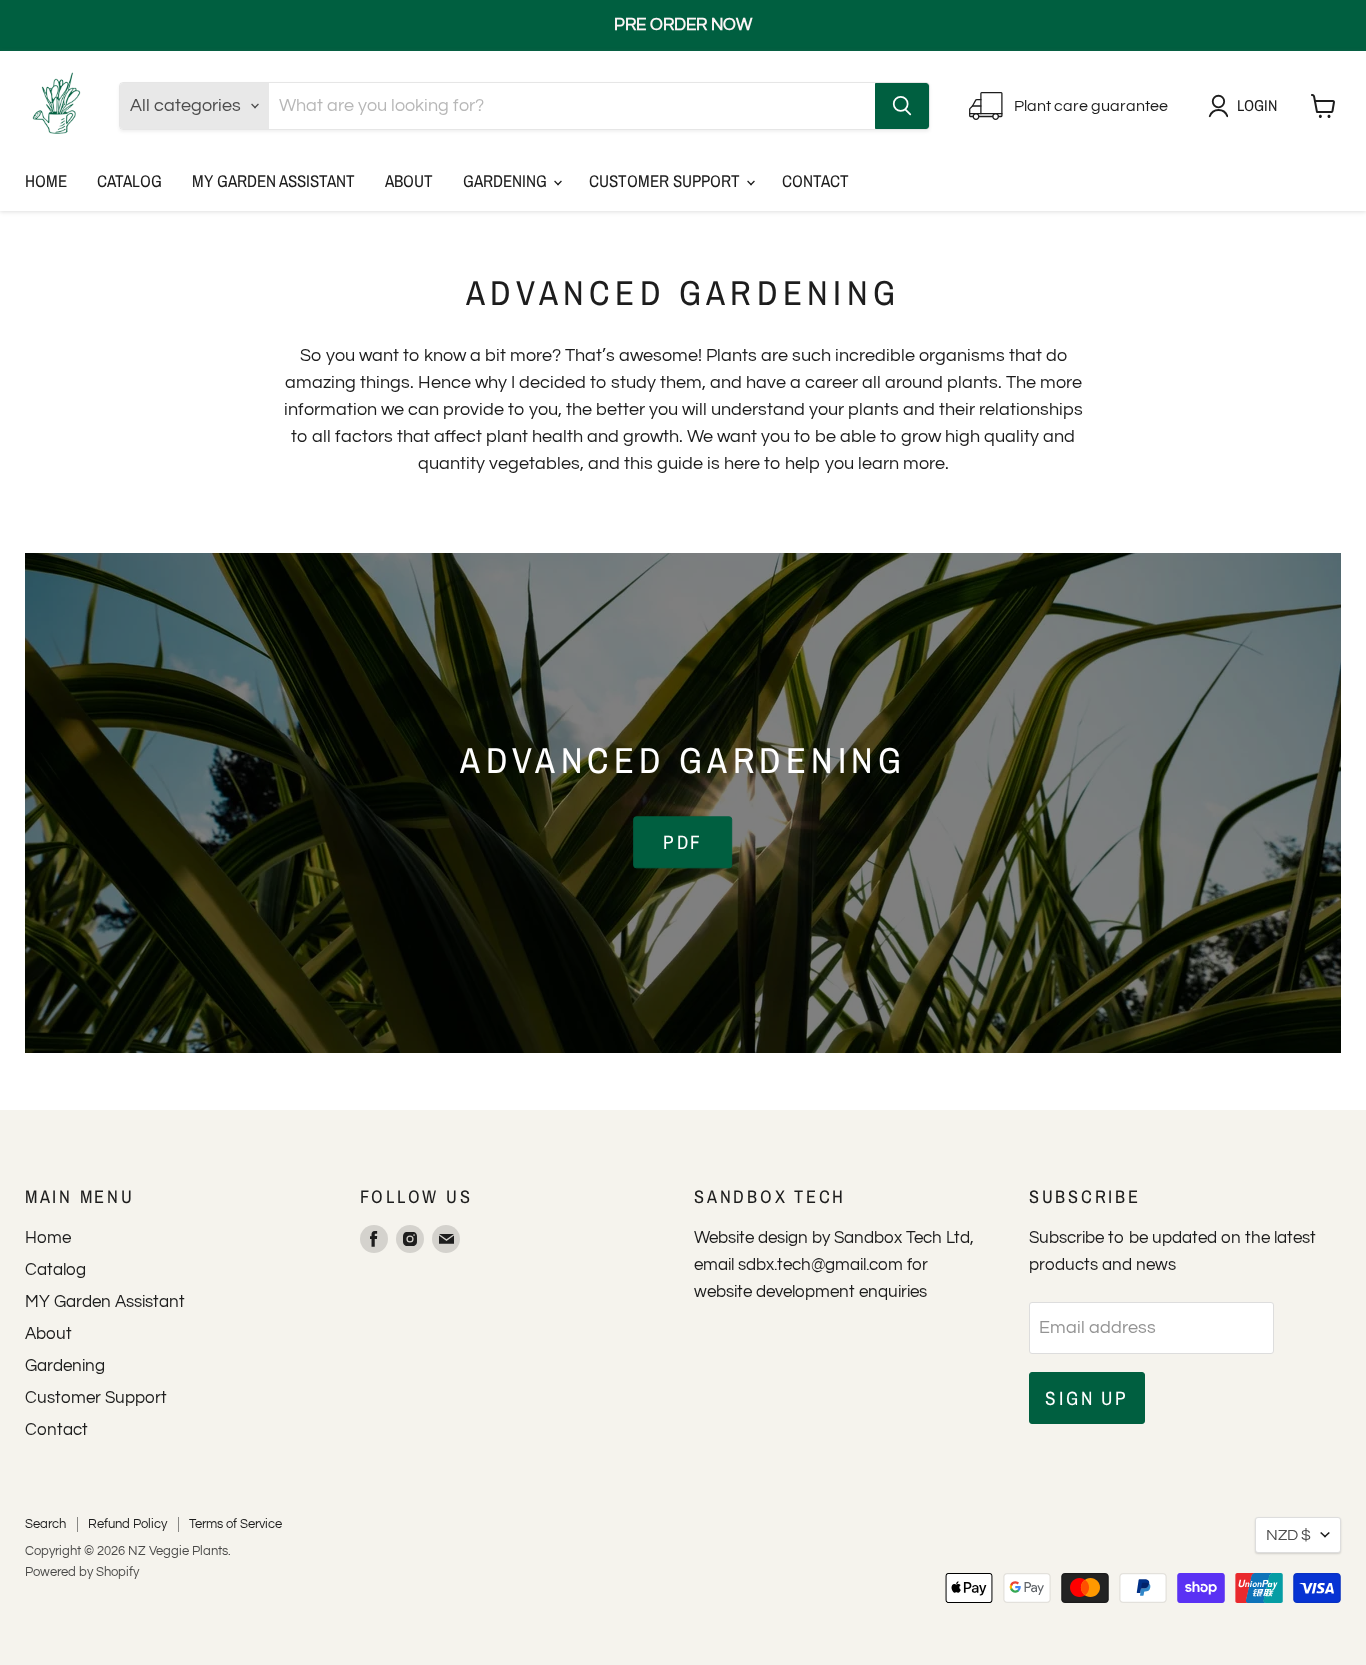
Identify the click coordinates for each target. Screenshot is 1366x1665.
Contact (815, 180)
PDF (683, 842)
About (409, 180)
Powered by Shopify (82, 1572)
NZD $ (1288, 1535)
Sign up (1087, 1398)
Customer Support (666, 180)
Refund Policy (127, 1524)
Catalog (129, 180)
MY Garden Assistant (273, 180)
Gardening (507, 180)
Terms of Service (235, 1524)
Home (46, 180)
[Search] (902, 106)
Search (45, 1524)
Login (1257, 105)
